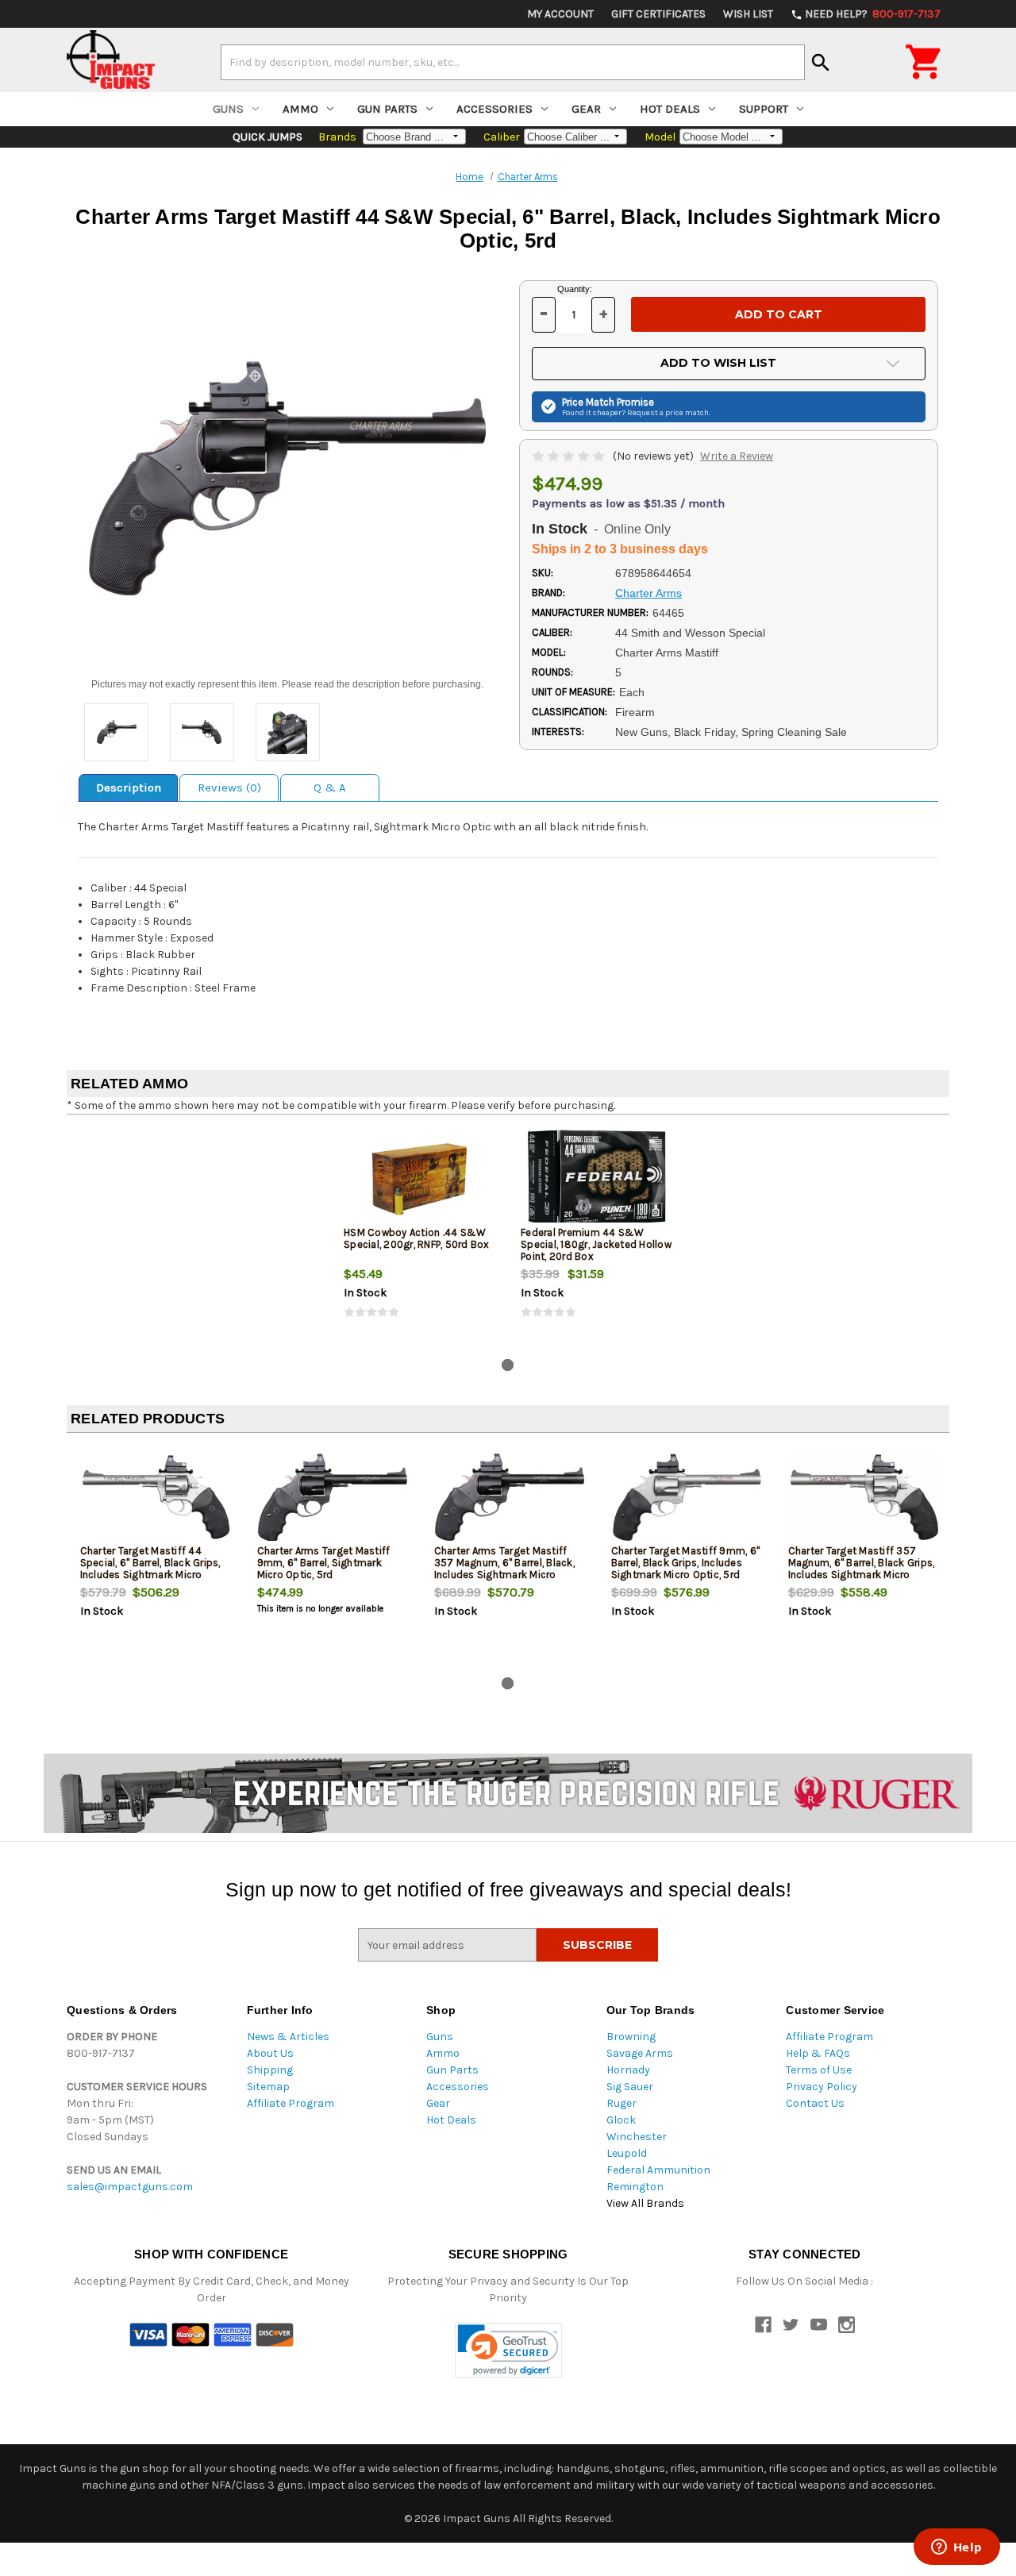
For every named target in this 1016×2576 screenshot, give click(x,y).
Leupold (627, 2153)
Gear (586, 109)
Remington (635, 2187)
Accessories (495, 109)
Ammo (300, 109)
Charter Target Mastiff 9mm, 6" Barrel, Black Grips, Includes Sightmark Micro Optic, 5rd (686, 1563)
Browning (631, 2037)
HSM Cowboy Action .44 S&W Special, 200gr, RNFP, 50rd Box (417, 1238)
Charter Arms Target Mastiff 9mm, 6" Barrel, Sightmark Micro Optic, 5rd (324, 1563)
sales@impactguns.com (130, 2187)
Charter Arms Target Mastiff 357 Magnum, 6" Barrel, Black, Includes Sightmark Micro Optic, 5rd (504, 1569)
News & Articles (288, 2037)
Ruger (622, 2103)
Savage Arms (640, 2053)
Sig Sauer (630, 2087)
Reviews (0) (229, 787)
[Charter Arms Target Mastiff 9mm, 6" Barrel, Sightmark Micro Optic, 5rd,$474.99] (333, 1498)
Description (129, 787)
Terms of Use (819, 2070)
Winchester (637, 2137)
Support (764, 109)
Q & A (330, 787)
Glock (621, 2120)
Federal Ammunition (658, 2170)
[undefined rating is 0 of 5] (570, 456)
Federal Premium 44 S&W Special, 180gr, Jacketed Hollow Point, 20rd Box (596, 1244)
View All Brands (645, 2203)
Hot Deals (670, 109)
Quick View (421, 1179)
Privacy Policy (822, 2087)
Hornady (628, 2070)
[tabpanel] (419, 1237)
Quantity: (575, 289)
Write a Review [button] (737, 456)
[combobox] (513, 62)
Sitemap (268, 2087)
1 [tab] (508, 1365)
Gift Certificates (658, 14)
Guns (228, 109)
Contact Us (815, 2103)
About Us (270, 2053)
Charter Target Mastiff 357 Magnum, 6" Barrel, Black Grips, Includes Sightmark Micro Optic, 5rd (862, 1569)
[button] (508, 2350)
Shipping (270, 2070)
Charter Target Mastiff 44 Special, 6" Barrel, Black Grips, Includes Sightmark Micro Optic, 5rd (150, 1569)
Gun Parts (387, 109)
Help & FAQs (818, 2053)
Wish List (748, 14)
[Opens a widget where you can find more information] (956, 2548)
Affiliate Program (291, 2103)
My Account (560, 14)
